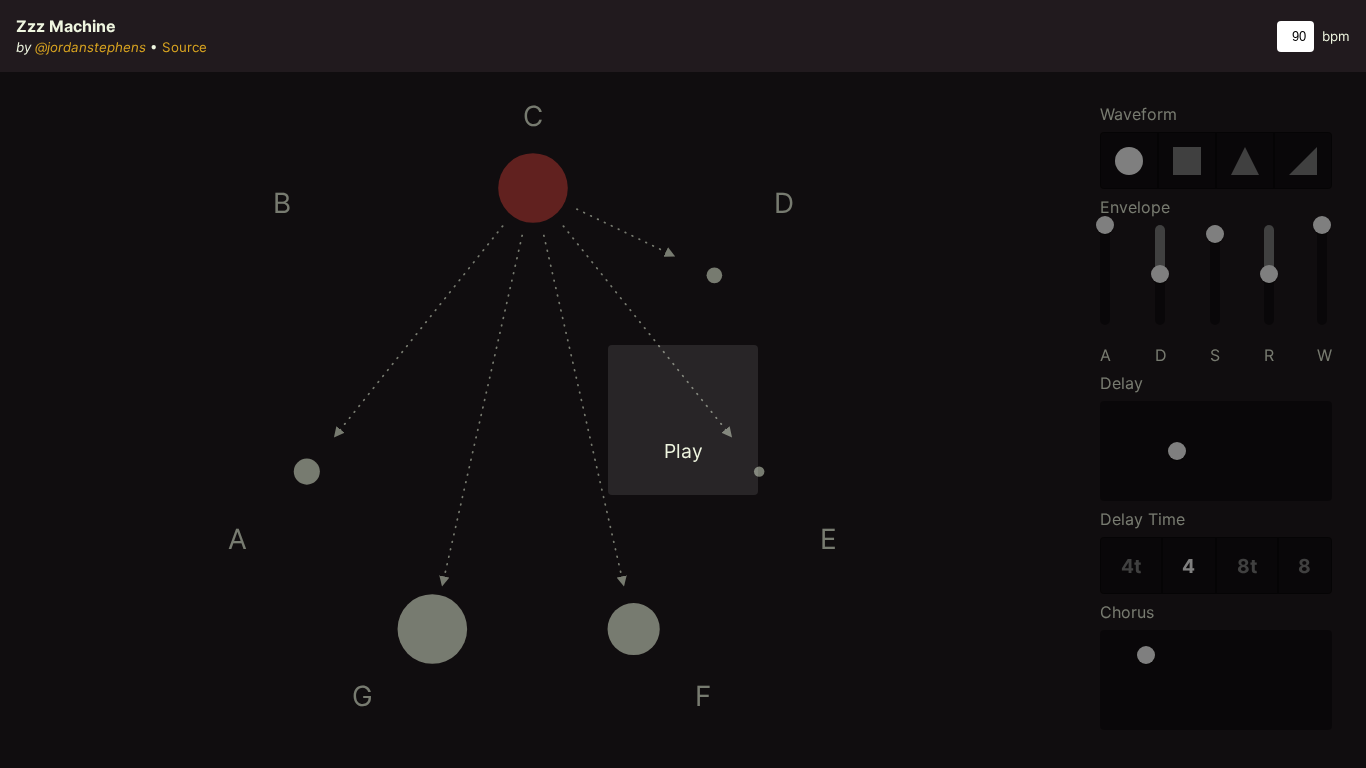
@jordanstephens (90, 47)
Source (184, 47)
